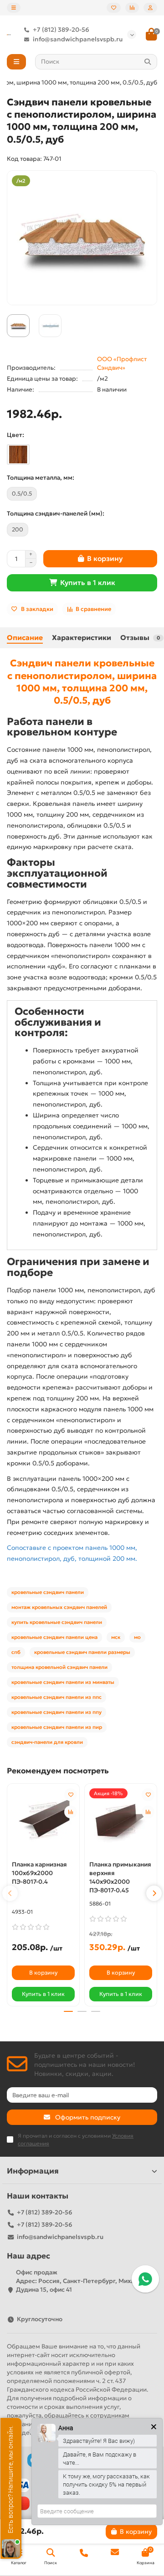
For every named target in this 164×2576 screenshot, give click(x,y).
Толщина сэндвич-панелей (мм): (56, 514)
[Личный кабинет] (150, 8)
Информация (33, 2171)
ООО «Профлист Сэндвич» (122, 363)
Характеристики (82, 638)
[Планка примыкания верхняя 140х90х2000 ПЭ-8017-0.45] (121, 1821)
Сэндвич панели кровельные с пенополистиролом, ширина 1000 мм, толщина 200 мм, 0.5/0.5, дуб (82, 682)
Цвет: (15, 435)
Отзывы (140, 638)
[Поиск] (148, 62)
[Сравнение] (132, 8)
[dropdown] (14, 8)
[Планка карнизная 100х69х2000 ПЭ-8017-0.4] (43, 1821)
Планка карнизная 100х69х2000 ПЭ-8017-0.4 (39, 1873)
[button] (10, 1893)
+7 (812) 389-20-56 (61, 30)
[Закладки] (114, 8)
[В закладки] (71, 1795)
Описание (25, 638)
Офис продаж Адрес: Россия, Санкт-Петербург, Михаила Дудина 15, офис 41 (80, 2281)
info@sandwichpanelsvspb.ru (78, 39)
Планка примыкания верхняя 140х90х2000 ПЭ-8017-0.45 (120, 1877)
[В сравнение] (71, 1812)
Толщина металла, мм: (41, 478)
